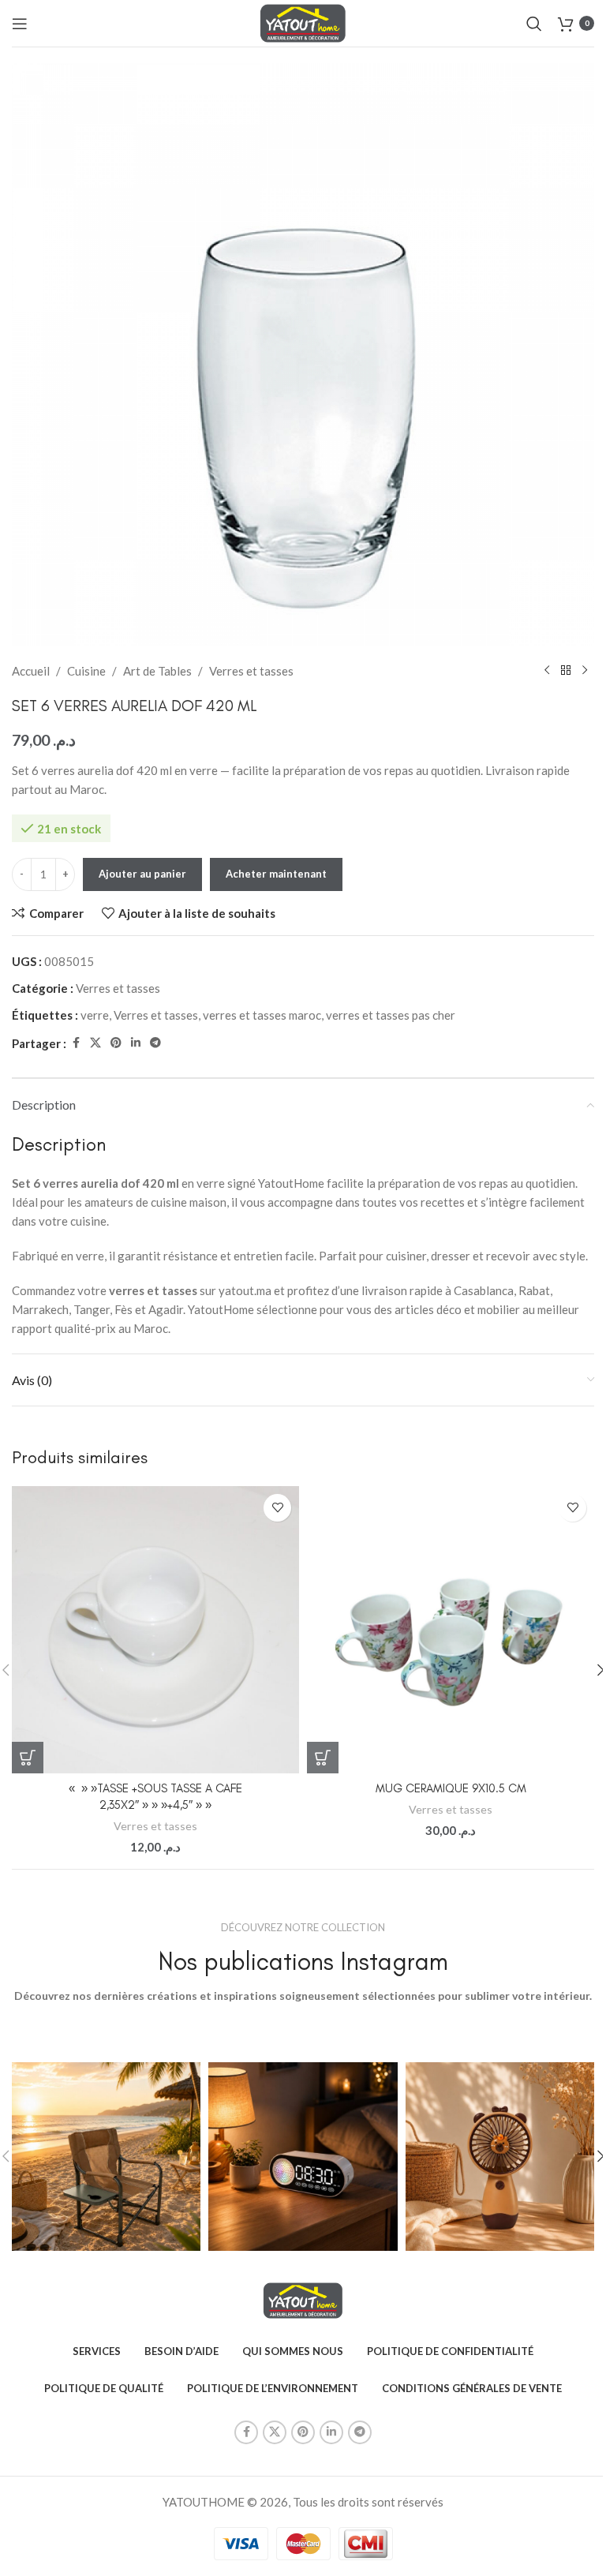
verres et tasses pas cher (391, 1015)
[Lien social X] (95, 1043)
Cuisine (86, 671)
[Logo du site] (303, 21)
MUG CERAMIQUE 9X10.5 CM (451, 1788)
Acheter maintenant (276, 874)
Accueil (31, 671)
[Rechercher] (534, 24)
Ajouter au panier (142, 874)
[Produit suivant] (585, 671)
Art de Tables (157, 671)
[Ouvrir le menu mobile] (20, 24)
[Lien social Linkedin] (136, 1043)
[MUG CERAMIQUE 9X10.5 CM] (451, 1630)
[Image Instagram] (106, 2157)
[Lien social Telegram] (155, 1043)
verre (95, 1015)
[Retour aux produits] (566, 671)
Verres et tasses (251, 671)
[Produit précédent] (547, 671)
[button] (28, 1758)
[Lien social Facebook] (76, 1043)
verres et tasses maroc (262, 1015)
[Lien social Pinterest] (116, 1043)
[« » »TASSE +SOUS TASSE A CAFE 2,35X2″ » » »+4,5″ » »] (155, 1630)
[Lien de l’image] (303, 2299)
